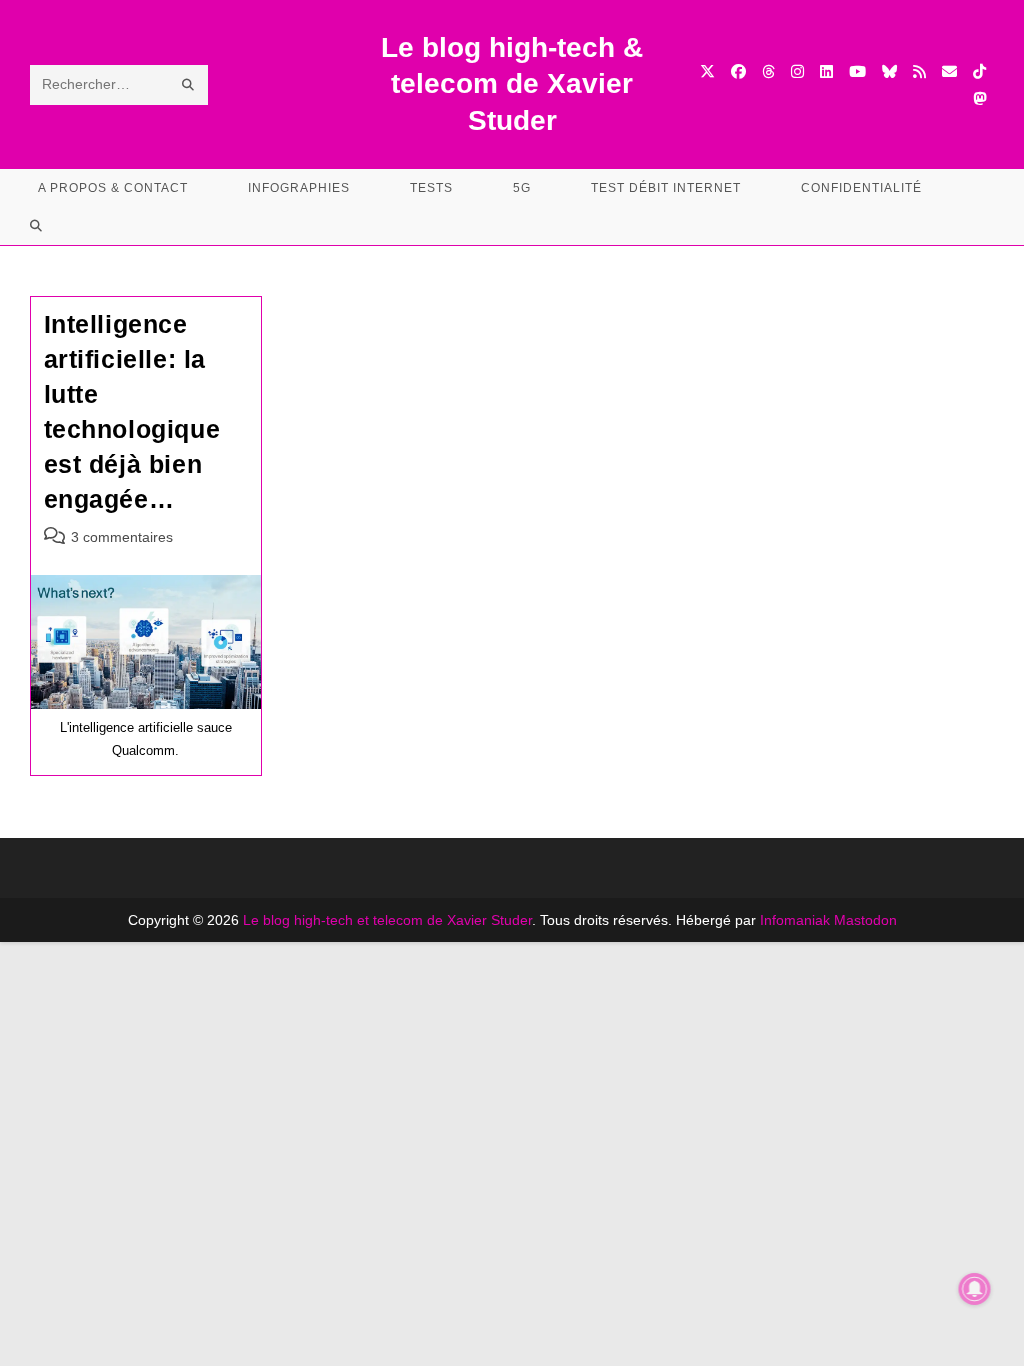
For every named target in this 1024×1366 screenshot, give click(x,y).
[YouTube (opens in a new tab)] (857, 71)
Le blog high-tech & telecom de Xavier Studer (512, 84)
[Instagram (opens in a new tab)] (797, 71)
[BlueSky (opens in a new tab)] (889, 71)
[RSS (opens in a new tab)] (919, 71)
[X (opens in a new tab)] (707, 71)
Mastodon (865, 920)
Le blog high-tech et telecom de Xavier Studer (387, 920)
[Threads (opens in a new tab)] (768, 71)
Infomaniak (795, 920)
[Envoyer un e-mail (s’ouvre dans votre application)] (949, 71)
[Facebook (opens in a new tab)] (738, 71)
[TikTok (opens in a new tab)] (979, 71)
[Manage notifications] (975, 1289)
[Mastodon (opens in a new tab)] (979, 98)
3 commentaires (122, 537)
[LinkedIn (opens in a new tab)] (826, 71)
